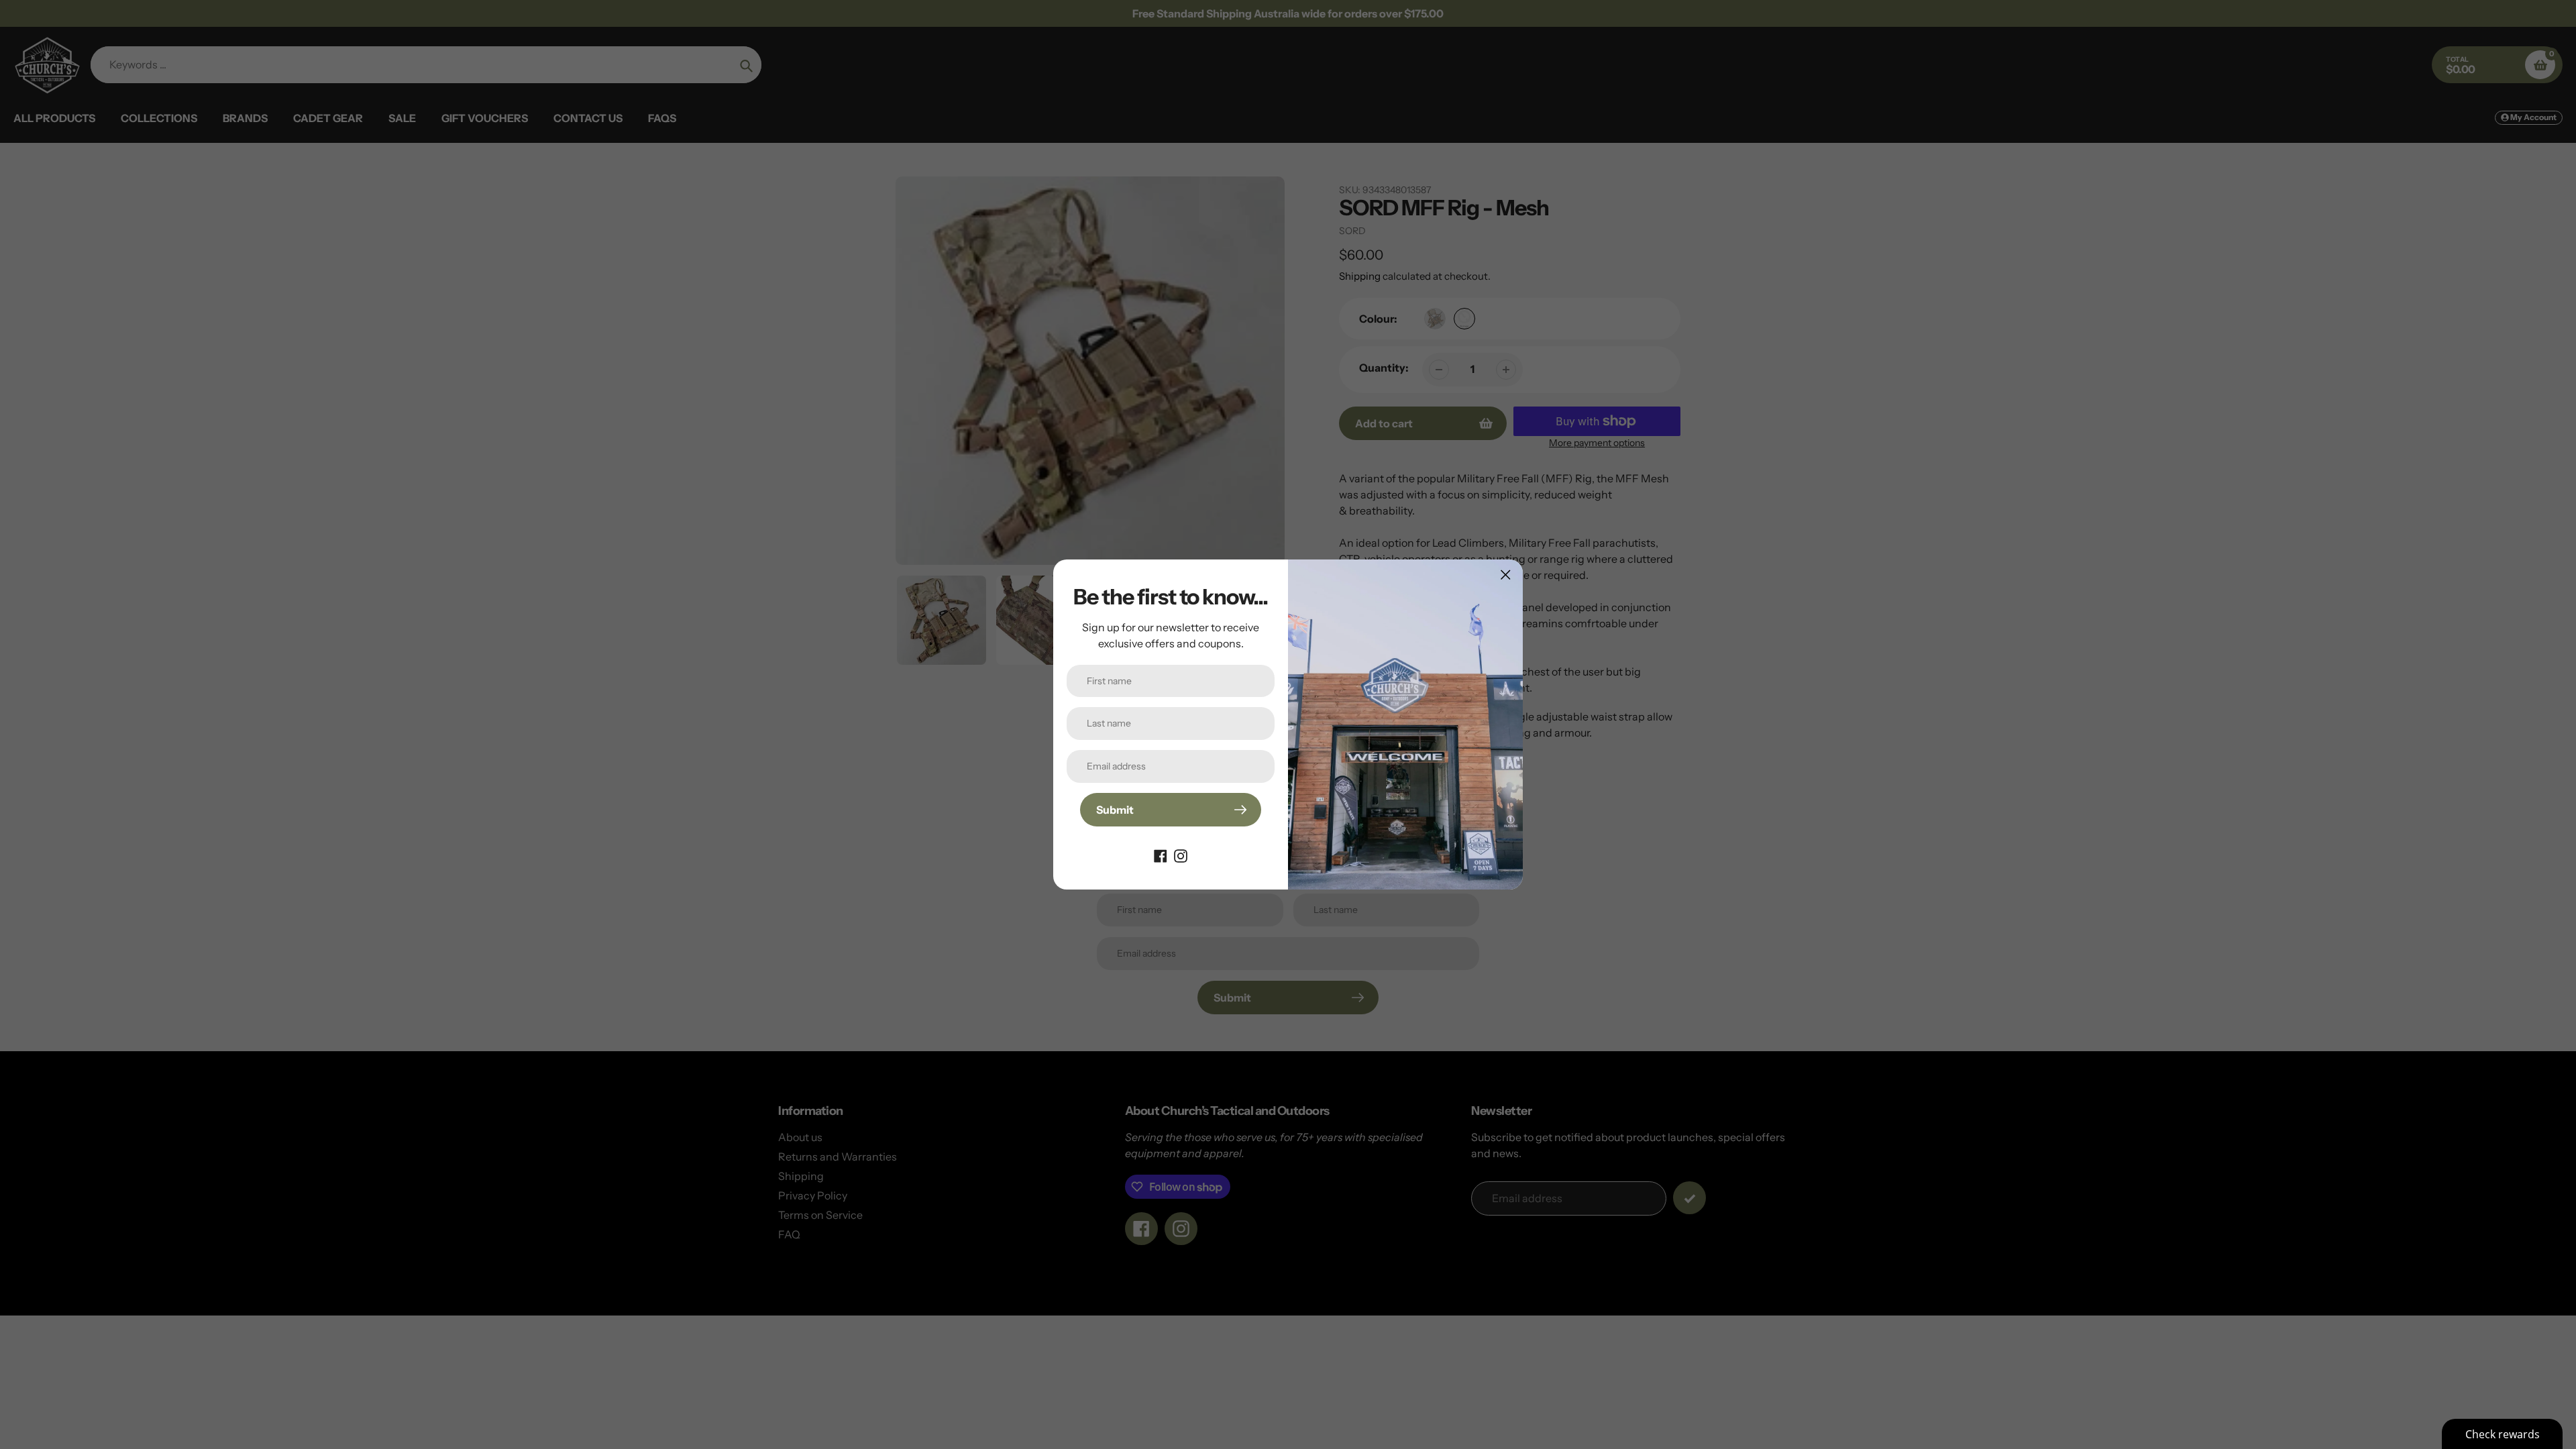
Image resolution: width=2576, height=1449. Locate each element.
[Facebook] (1161, 855)
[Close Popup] (1506, 575)
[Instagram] (1181, 855)
